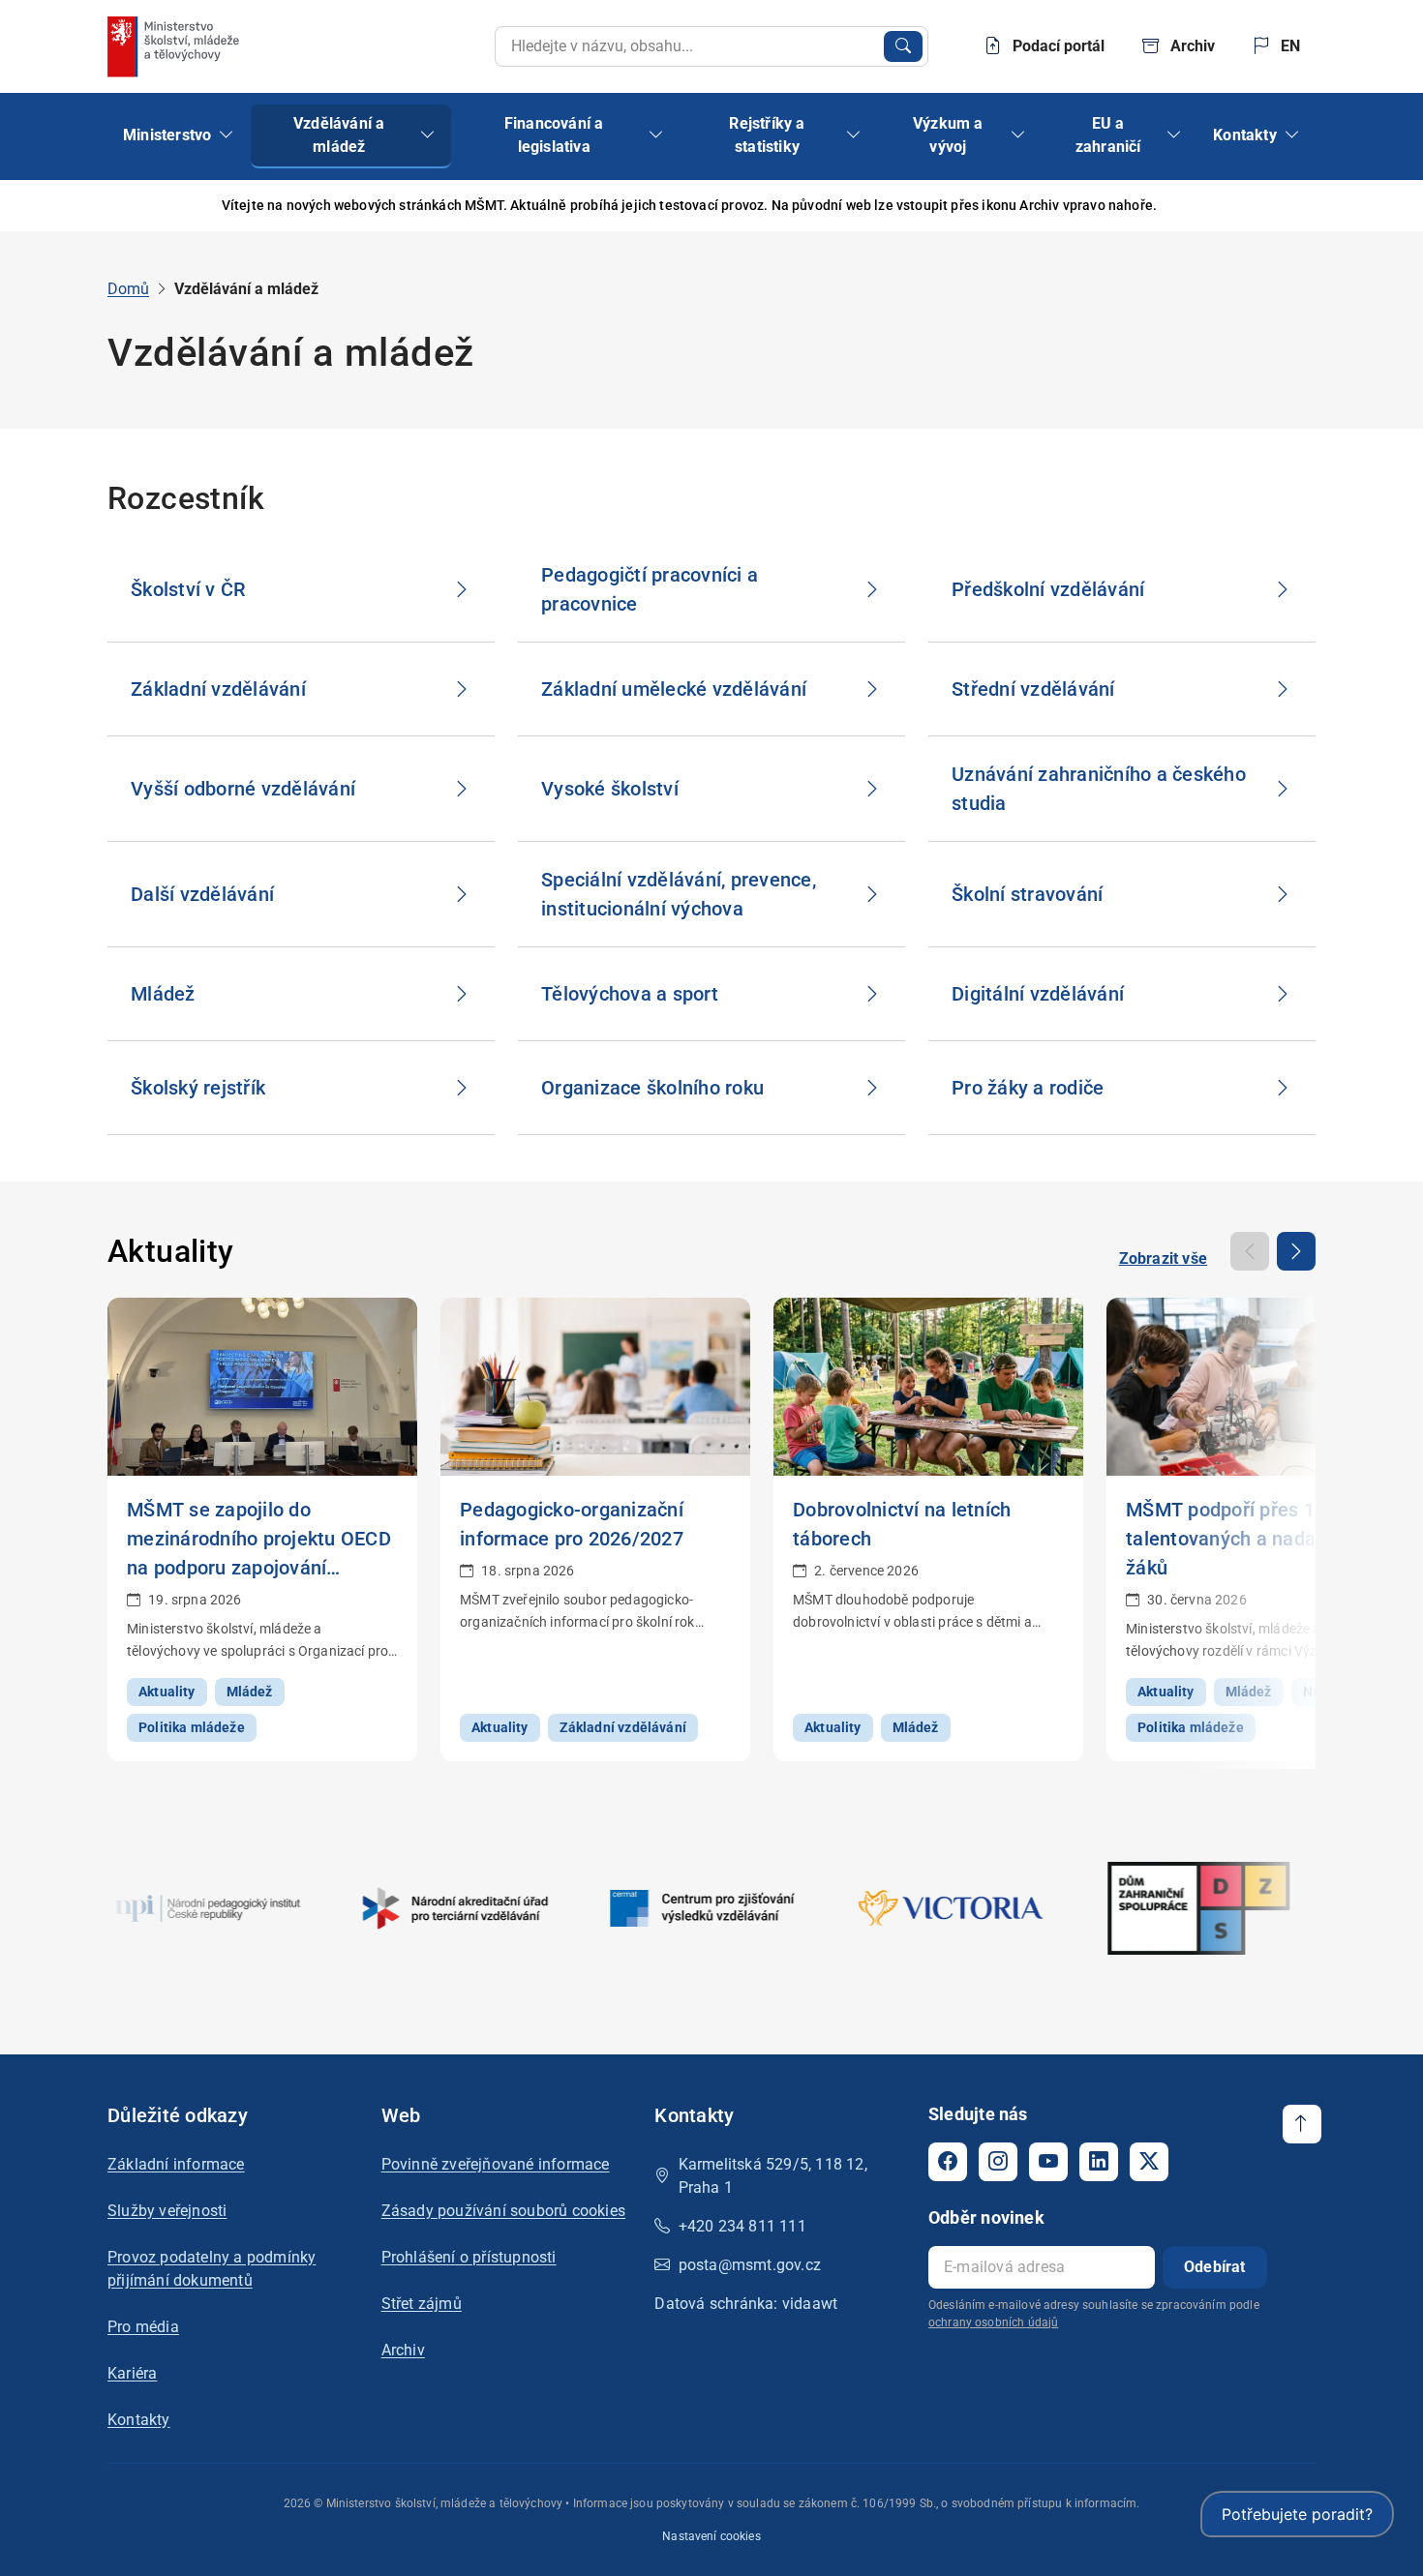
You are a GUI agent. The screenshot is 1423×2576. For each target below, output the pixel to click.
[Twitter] (1149, 2162)
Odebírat (1215, 2267)
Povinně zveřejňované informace (496, 2164)
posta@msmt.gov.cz (750, 2265)
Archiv (403, 2350)
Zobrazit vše (1163, 1258)
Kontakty (139, 2420)
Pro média (143, 2327)
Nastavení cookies (711, 2536)
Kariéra (132, 2373)
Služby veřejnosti (167, 2211)
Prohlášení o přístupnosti (469, 2257)
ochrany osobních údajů (993, 2322)
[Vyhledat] (903, 46)
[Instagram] (998, 2162)
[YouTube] (1048, 2162)
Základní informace (176, 2164)
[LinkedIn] (1099, 2162)
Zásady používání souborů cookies (503, 2211)
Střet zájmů (422, 2304)
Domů (128, 289)
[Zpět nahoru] (1302, 2124)
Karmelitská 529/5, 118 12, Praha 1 (773, 2176)
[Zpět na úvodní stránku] (175, 46)
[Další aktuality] (1296, 1251)
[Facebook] (948, 2162)
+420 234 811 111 (742, 2226)
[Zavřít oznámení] (1301, 206)
